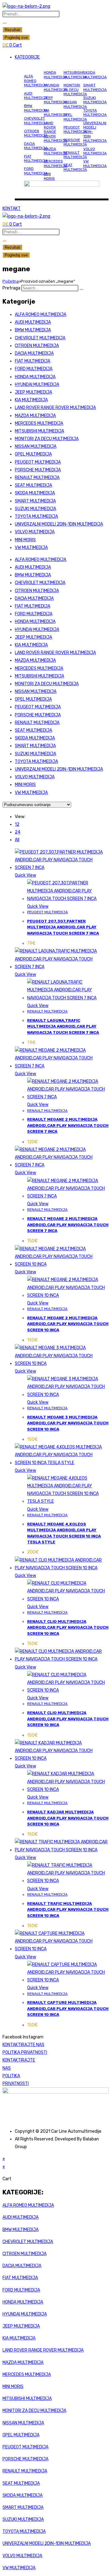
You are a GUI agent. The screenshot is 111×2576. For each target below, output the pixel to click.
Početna (11, 281)
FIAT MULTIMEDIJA (36, 158)
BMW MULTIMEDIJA (36, 108)
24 (18, 832)
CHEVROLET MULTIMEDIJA (36, 121)
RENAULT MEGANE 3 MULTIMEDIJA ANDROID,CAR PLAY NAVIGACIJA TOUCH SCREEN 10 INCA (68, 1423)
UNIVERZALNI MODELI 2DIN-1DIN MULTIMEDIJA (59, 524)
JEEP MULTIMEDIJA (55, 100)
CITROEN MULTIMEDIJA (36, 133)
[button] (62, 57)
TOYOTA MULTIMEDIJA (95, 113)
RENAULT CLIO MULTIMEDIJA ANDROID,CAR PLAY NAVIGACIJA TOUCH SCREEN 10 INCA (68, 1628)
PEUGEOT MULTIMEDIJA (75, 129)
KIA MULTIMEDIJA (55, 113)
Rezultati (12, 30)
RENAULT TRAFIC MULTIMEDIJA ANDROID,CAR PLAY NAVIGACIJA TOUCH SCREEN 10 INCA (68, 1910)
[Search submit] (5, 23)
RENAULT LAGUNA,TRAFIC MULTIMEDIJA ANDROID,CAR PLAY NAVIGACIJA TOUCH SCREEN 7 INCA (63, 1026)
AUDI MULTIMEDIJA (36, 96)
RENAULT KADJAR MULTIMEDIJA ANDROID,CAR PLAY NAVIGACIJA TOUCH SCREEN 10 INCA (68, 1818)
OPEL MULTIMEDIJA (75, 117)
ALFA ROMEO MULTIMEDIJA (36, 81)
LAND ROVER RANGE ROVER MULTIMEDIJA (55, 132)
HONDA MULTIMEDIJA (55, 75)
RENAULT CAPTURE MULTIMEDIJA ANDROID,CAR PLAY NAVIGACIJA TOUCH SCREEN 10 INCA (68, 2009)
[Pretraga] (81, 289)
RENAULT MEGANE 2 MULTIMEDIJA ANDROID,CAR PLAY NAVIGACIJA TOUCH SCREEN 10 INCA (68, 1324)
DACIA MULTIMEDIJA (36, 146)
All (17, 840)
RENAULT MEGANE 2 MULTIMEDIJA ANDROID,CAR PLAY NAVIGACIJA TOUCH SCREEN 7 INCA (68, 1125)
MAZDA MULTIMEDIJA (55, 151)
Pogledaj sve (16, 37)
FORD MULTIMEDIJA (36, 171)
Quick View (25, 875)
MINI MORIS (49, 176)
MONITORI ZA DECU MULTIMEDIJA (75, 90)
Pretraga (11, 288)
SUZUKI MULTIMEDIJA (95, 100)
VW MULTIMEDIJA (95, 163)
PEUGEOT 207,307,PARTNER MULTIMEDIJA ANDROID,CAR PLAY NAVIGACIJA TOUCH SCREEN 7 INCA (63, 927)
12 (17, 824)
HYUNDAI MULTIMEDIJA (55, 87)
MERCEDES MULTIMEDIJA (55, 163)
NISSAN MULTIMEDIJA (75, 104)
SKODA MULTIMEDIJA (95, 75)
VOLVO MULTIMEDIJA (95, 151)
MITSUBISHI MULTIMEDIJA (75, 75)
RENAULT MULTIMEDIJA (75, 155)
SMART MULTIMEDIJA (95, 87)
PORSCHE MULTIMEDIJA (75, 142)
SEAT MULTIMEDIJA (75, 167)
